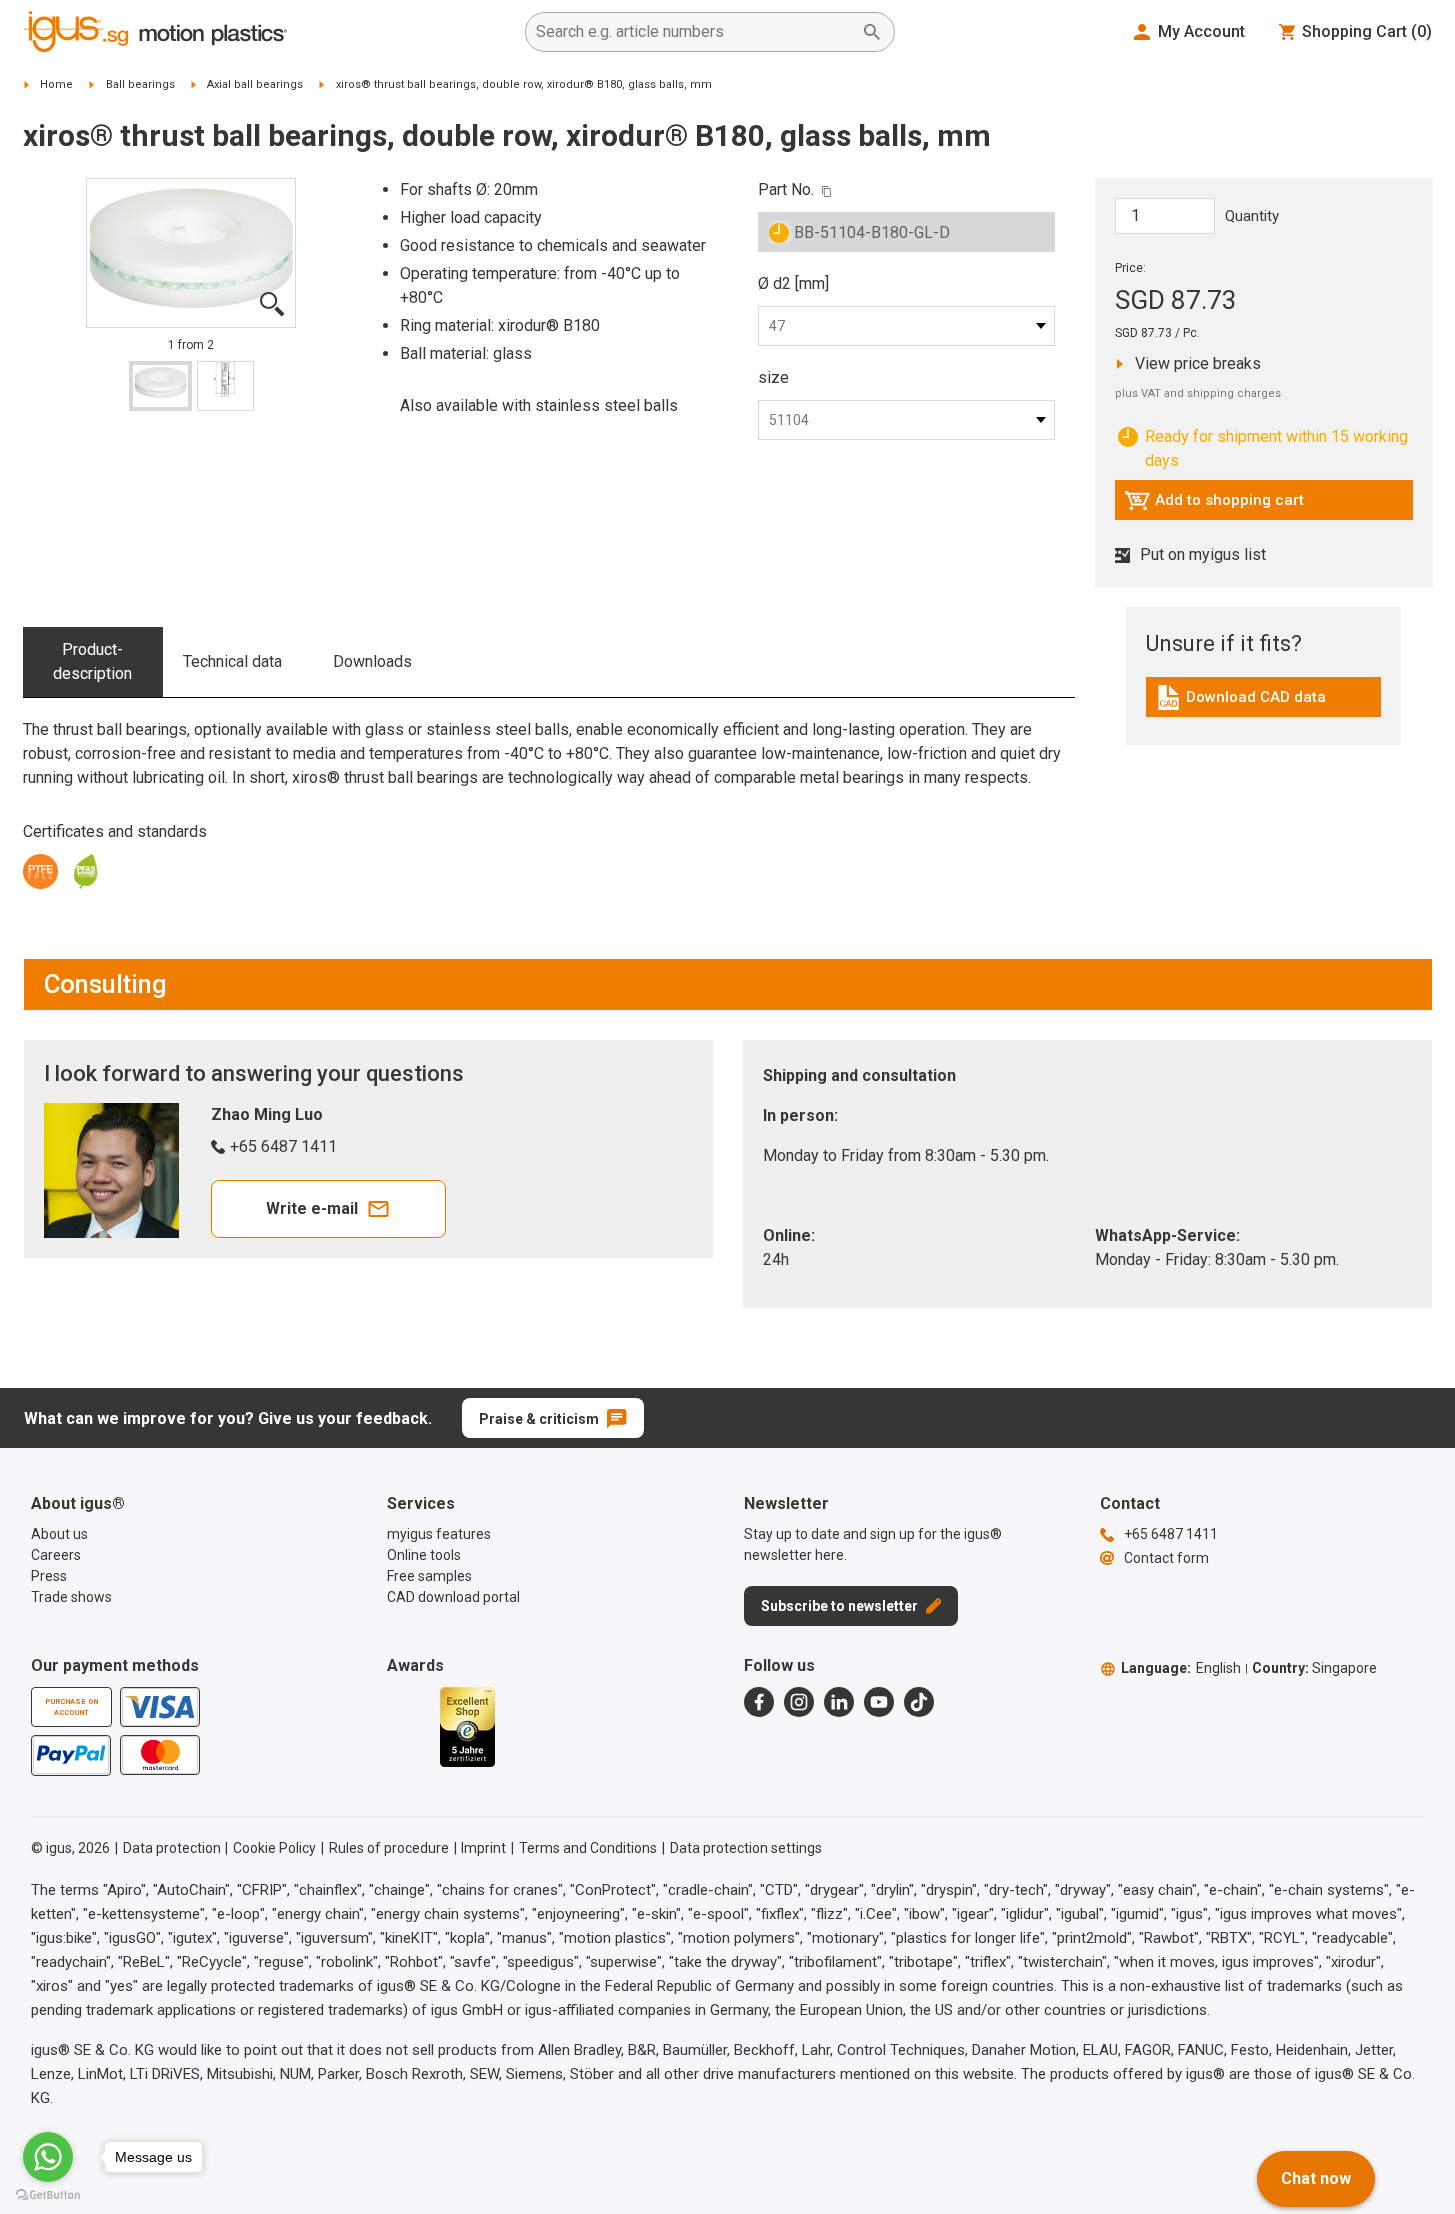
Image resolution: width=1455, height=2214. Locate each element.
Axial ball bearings (255, 84)
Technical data (232, 661)
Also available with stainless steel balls (539, 405)
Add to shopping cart (1214, 505)
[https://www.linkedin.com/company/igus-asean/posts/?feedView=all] (839, 1702)
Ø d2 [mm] (793, 283)
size (773, 377)
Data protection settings (746, 1848)
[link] (1263, 704)
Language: (1181, 1668)
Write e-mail (312, 1208)
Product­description (92, 661)
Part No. (786, 189)
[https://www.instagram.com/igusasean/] (799, 1702)
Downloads (372, 661)
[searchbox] (694, 32)
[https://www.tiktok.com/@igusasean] (919, 1702)
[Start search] (872, 32)
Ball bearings (140, 84)
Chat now (1316, 2178)
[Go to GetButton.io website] (48, 2194)
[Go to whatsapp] (48, 2157)
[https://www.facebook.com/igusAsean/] (759, 1702)
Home (56, 84)
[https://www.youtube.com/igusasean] (879, 1702)
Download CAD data (1240, 702)
